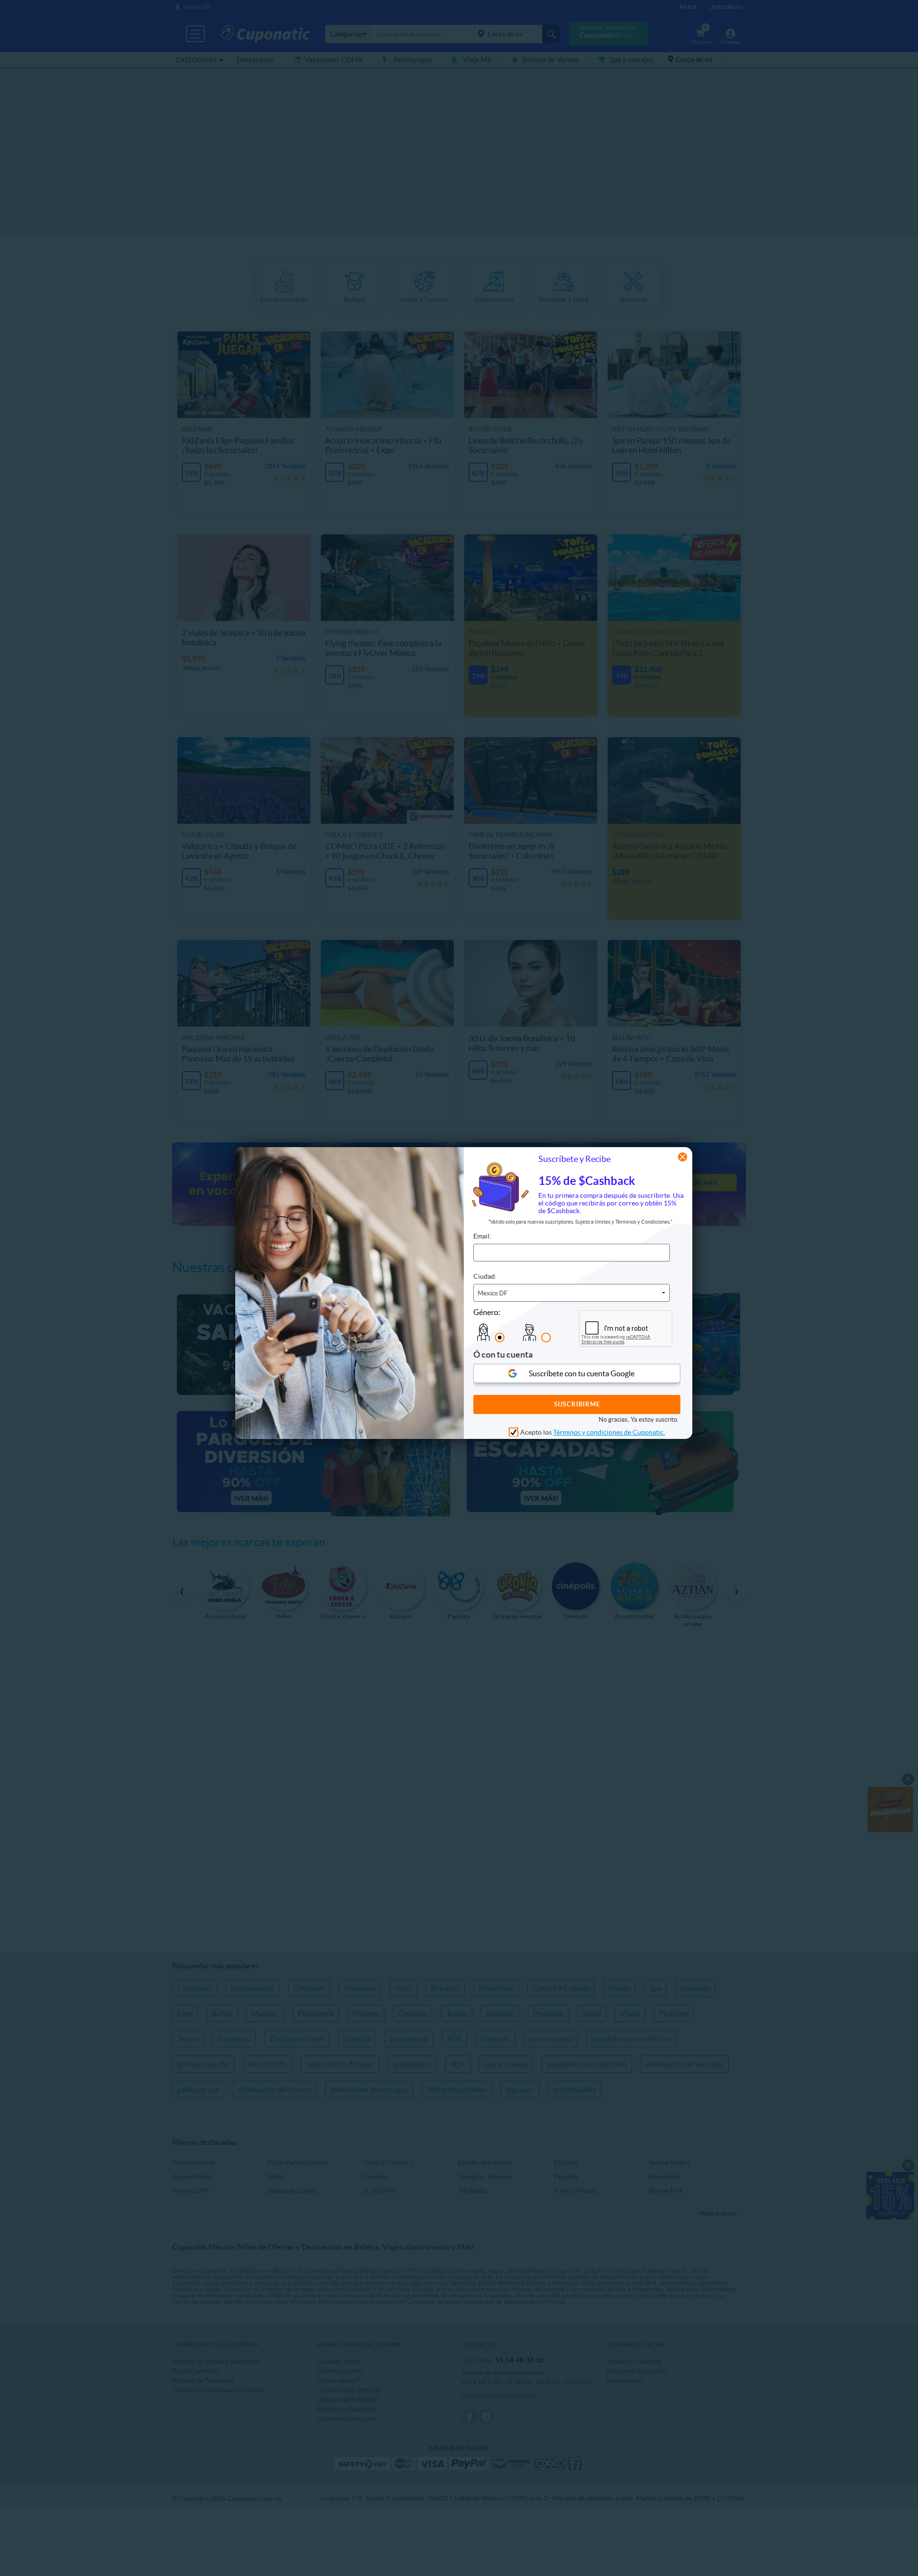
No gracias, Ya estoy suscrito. (639, 1419)
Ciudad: (485, 1276)
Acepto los (593, 1432)
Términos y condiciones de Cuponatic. (609, 1432)
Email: (482, 1236)
